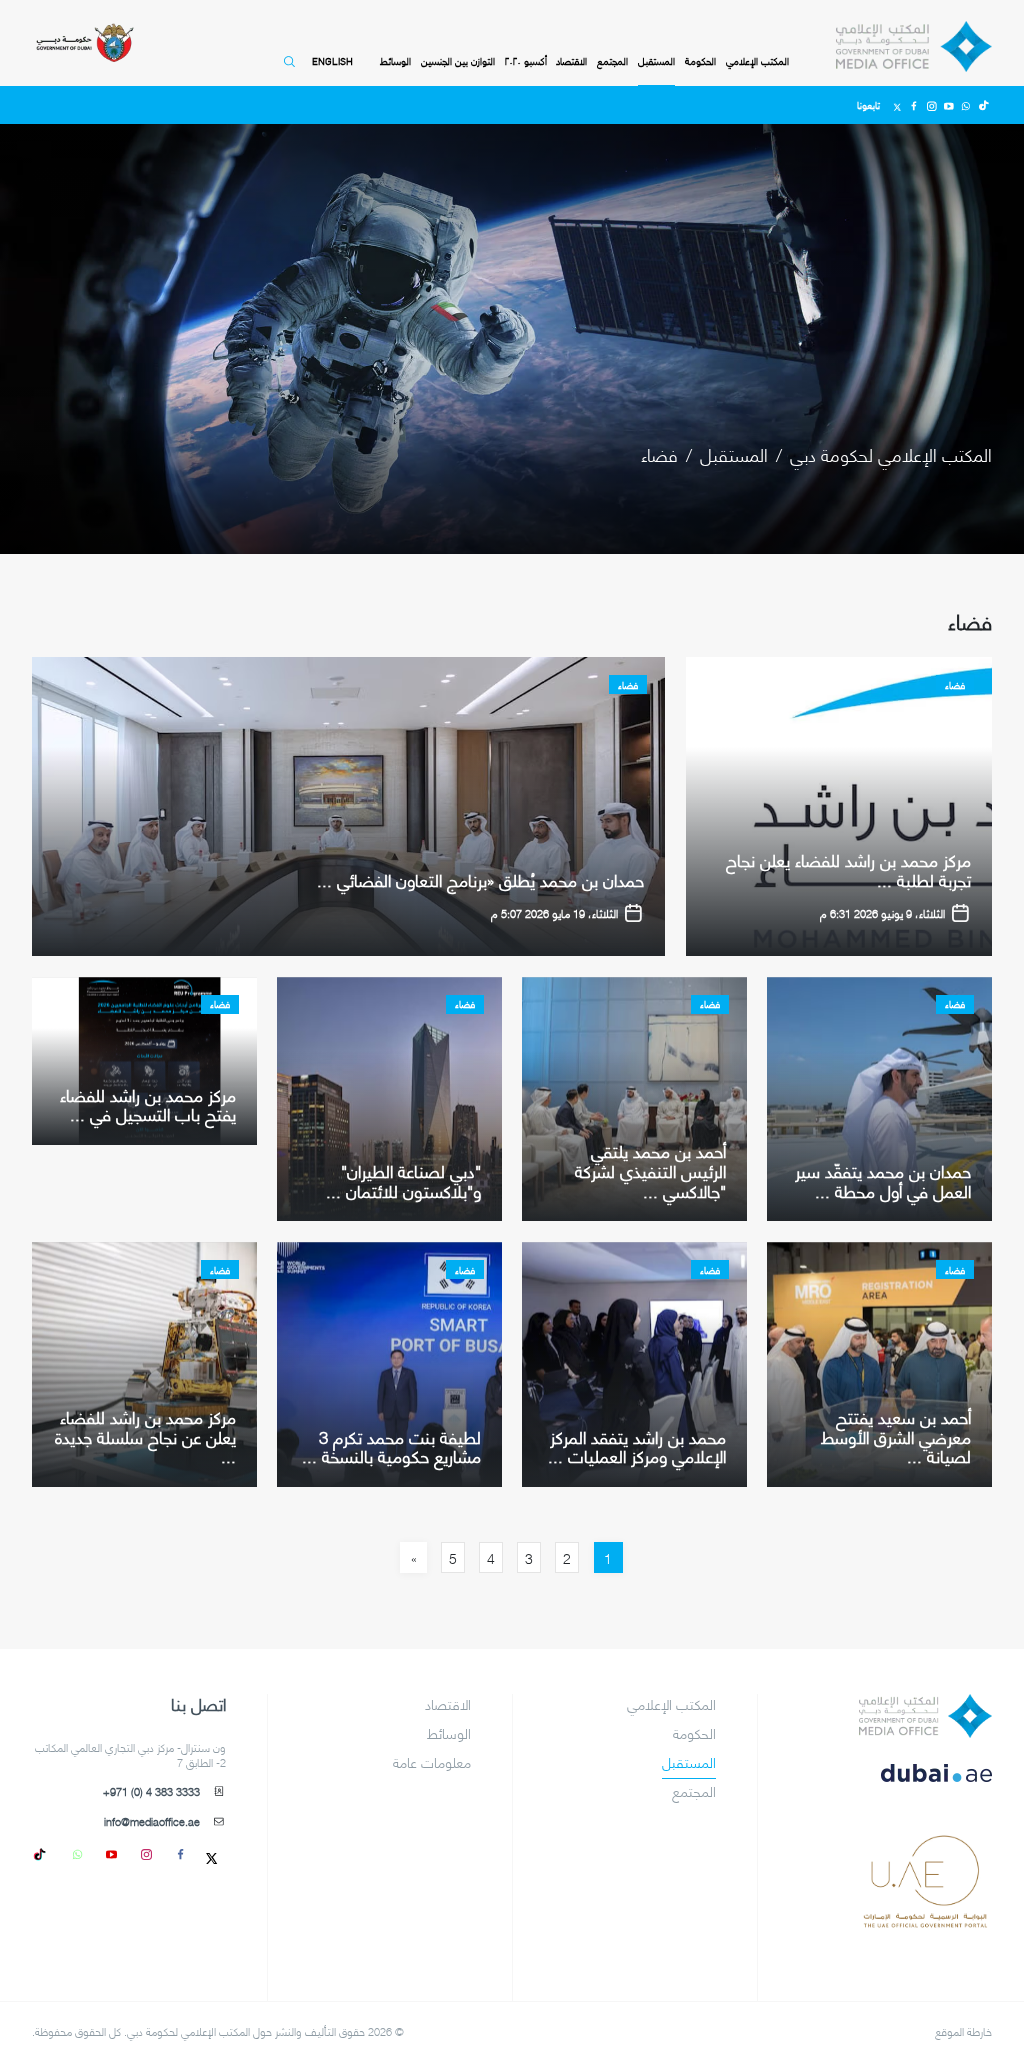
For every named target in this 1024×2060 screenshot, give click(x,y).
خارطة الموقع (963, 2030)
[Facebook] (914, 104)
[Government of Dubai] (84, 43)
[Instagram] (931, 104)
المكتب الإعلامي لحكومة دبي (891, 453)
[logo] (925, 1716)
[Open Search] (286, 70)
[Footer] (925, 1921)
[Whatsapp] (965, 104)
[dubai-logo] (925, 1852)
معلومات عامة (432, 1762)
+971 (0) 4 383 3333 (151, 1791)
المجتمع (612, 62)
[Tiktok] (983, 104)
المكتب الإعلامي (757, 62)
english (332, 61)
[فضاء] (839, 806)
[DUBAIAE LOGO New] (925, 1784)
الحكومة (700, 62)
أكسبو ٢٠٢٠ (526, 62)
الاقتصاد (571, 62)
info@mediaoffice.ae (152, 1821)
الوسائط (395, 62)
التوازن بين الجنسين (458, 62)
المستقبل (656, 62)
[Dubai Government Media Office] (913, 47)
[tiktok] (43, 1853)
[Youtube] (948, 104)
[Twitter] (897, 104)
